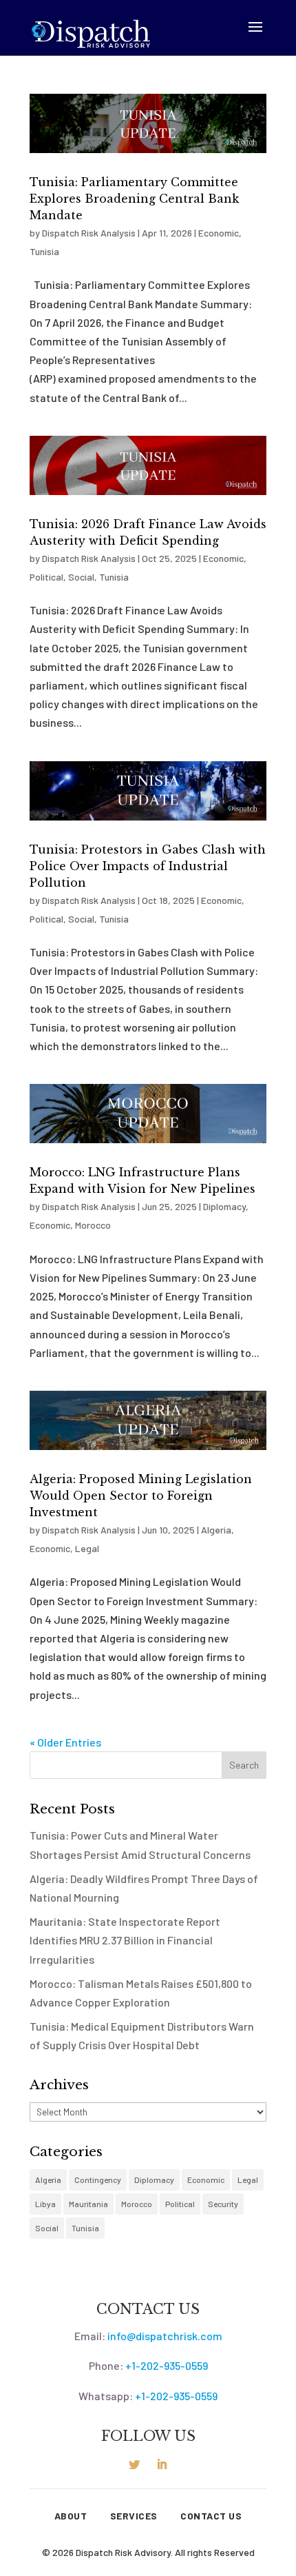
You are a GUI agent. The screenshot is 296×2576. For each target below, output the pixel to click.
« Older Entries (65, 1742)
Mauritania (88, 2204)
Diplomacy (224, 1206)
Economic (219, 233)
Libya (45, 2204)
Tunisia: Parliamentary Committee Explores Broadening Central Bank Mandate (134, 199)
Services (134, 2516)
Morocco (93, 1225)
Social (81, 577)
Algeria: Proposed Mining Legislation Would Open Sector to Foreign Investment (141, 1496)
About (71, 2516)
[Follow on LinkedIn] (162, 2464)
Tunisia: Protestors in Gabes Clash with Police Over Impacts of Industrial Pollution (148, 866)
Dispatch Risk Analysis (89, 233)
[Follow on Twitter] (134, 2464)
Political (46, 577)
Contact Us (211, 2516)
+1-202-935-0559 (167, 2365)
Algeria (216, 1530)
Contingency (98, 2180)
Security (223, 2204)
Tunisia (44, 251)
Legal (87, 1548)
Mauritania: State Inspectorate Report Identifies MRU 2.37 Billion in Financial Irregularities (125, 1940)
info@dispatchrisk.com (165, 2336)
